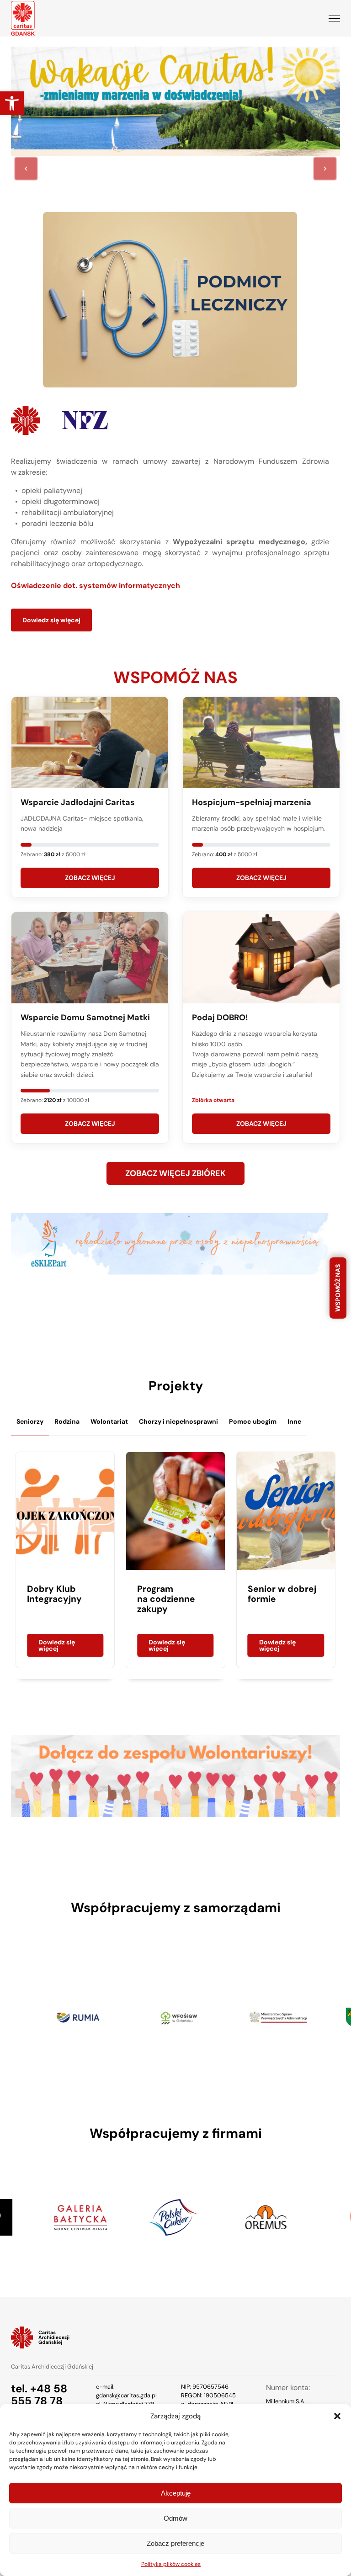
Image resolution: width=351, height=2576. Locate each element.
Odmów (175, 2518)
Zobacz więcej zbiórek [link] (175, 1173)
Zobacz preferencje (175, 2543)
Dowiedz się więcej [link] (51, 620)
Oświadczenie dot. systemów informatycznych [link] (96, 586)
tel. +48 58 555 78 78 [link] (39, 2395)
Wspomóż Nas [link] (338, 1288)
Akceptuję (176, 2493)
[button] (337, 2416)
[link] (12, 103)
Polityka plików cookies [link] (171, 2564)
